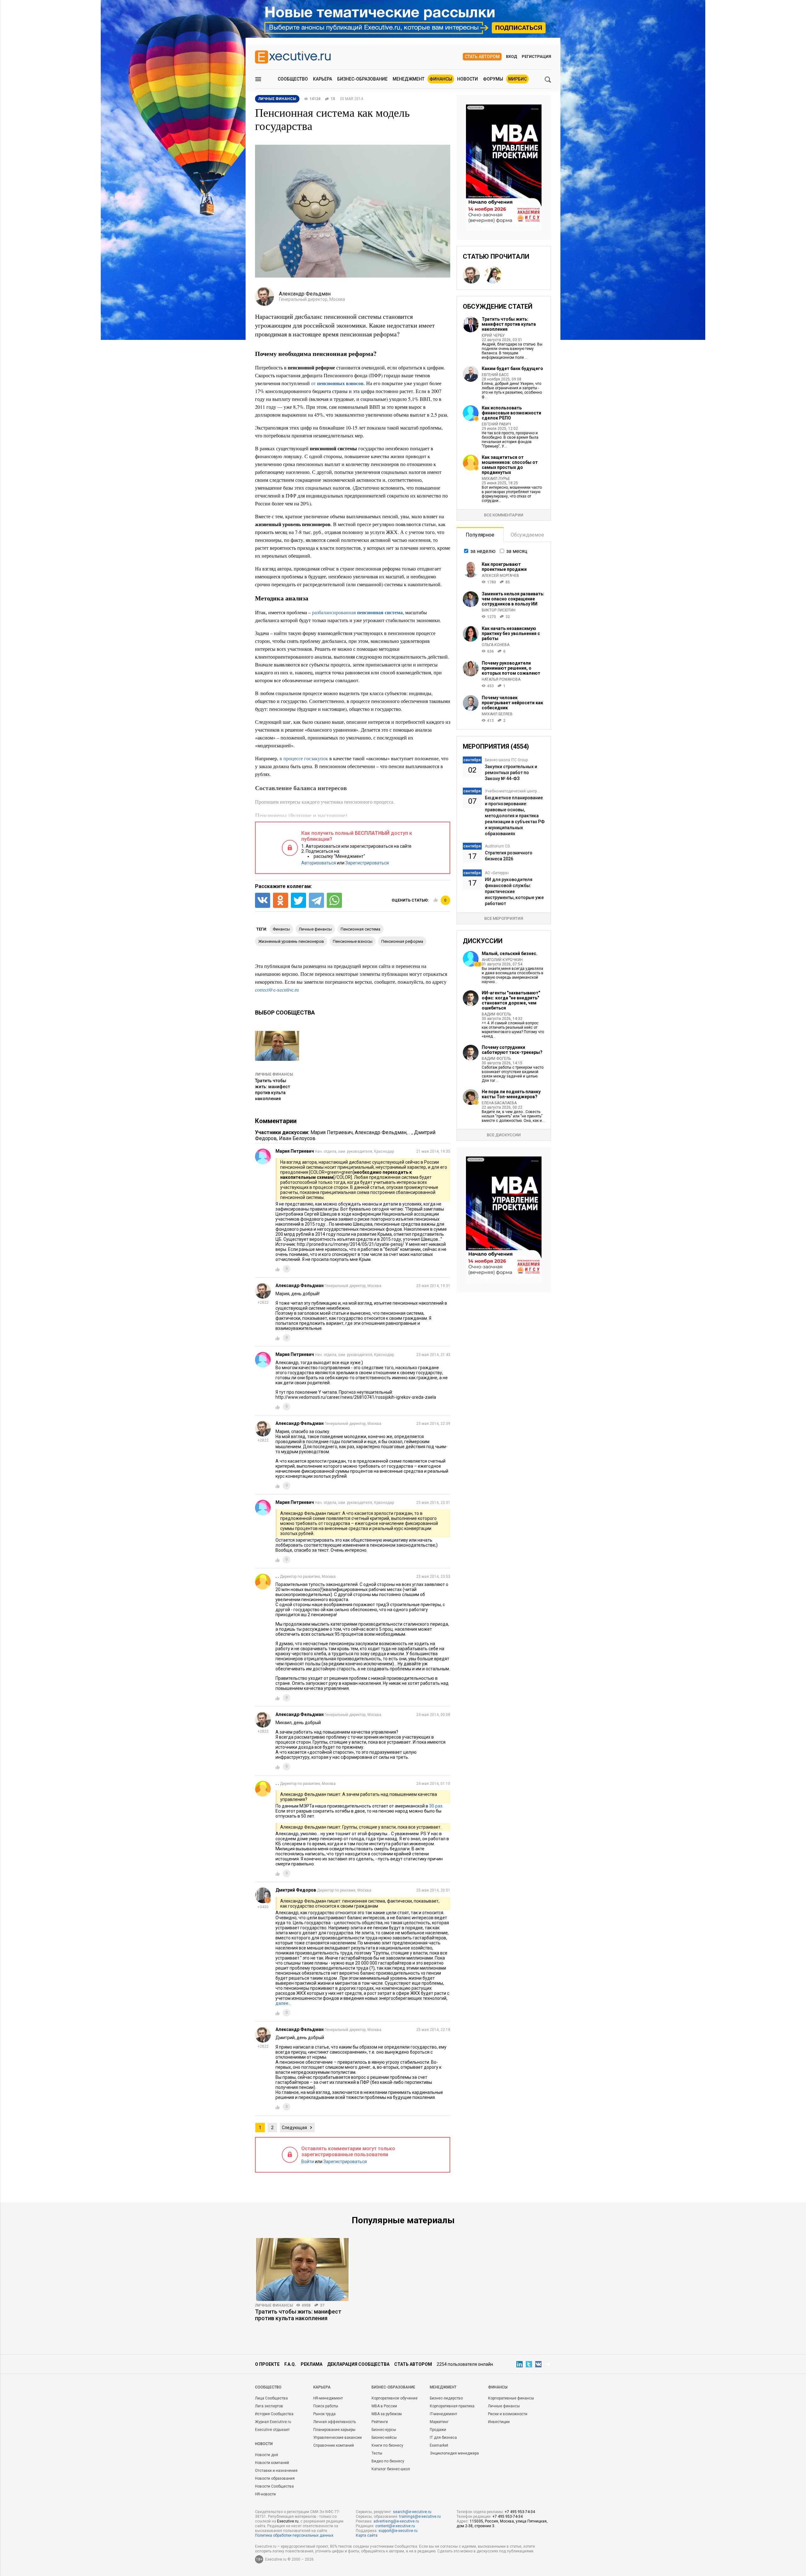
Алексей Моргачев (500, 576)
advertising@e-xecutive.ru (396, 2521)
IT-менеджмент (443, 2414)
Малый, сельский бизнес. (510, 953)
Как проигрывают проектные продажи (504, 567)
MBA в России (384, 2406)
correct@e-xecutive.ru (277, 990)
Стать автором (482, 57)
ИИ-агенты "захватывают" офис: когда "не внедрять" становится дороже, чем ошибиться (511, 1000)
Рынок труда (324, 2414)
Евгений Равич (496, 424)
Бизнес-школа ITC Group (506, 760)
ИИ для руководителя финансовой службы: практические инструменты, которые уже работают (514, 891)
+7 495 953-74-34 (520, 2512)
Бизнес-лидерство (446, 2398)
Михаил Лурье (496, 479)
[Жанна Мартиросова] (493, 275)
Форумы (493, 79)
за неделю (483, 551)
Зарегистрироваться (367, 863)
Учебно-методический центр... (512, 791)
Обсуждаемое (527, 535)
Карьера (323, 79)
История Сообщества (274, 2414)
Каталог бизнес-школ (391, 2469)
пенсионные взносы (353, 941)
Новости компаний (272, 2463)
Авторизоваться (319, 863)
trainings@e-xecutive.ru (420, 2517)
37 (322, 2305)
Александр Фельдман (381, 1132)
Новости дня (267, 2455)
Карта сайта (367, 2535)
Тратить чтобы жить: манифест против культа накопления (509, 324)
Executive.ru (288, 2521)
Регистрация (536, 56)
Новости (468, 79)
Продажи (438, 2430)
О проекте (267, 2364)
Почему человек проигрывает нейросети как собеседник (512, 703)
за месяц (517, 551)
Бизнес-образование (362, 79)
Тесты (377, 2453)
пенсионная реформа (402, 941)
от (337, 383)
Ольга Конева (496, 645)
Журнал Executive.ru (273, 2422)
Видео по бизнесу (388, 2461)
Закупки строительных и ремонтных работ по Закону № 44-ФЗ (511, 773)
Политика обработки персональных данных (294, 2535)
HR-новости (265, 2494)
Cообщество (268, 2387)
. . (410, 1132)
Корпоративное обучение (394, 2398)
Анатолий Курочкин (502, 960)
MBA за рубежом (387, 2414)
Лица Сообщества (271, 2398)
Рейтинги (380, 2422)
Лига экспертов (269, 2406)
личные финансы (315, 929)
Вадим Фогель (496, 1014)
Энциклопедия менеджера (454, 2453)
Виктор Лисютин (499, 610)
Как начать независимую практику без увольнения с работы (511, 633)
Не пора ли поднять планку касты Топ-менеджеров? (511, 1094)
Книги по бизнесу (387, 2445)
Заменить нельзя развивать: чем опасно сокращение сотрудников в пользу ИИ (513, 599)
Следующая (294, 2128)
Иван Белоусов (297, 1138)
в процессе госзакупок (304, 758)
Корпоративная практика (452, 2406)
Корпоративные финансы (511, 2398)
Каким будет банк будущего (512, 368)
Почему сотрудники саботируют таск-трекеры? (512, 1050)
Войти (308, 2162)
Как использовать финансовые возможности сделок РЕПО (511, 413)
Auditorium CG (497, 846)
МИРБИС (517, 79)
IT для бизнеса (443, 2438)
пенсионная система (360, 929)
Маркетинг (439, 2422)
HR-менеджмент (328, 2398)
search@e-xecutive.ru (412, 2512)
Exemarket (439, 2445)
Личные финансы (274, 1074)
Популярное (480, 535)
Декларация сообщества (358, 2364)
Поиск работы (326, 2406)
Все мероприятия (504, 918)
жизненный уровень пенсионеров (291, 941)
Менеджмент (409, 79)
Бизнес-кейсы (384, 2438)
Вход (512, 56)
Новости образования (275, 2478)
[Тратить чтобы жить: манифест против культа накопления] (302, 2269)
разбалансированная (357, 612)
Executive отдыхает (272, 2430)
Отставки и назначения (276, 2471)
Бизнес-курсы (384, 2430)
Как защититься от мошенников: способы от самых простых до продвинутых (510, 465)
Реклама (312, 2364)
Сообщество (293, 79)
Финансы (441, 79)
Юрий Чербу (493, 335)
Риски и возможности (508, 2414)
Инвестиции (499, 2422)
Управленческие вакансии (338, 2438)
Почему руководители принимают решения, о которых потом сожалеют (511, 668)
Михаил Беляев (497, 714)
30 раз (436, 1806)
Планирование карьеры (334, 2430)
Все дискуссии (504, 1135)
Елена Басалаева (499, 1103)
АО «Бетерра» (497, 873)
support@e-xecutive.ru (398, 2531)
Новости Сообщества (274, 2486)
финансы (281, 929)
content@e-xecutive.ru (395, 2526)
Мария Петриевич (332, 1132)
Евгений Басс (495, 375)
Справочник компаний (334, 2445)
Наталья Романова (501, 679)
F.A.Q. (290, 2364)
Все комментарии (504, 515)
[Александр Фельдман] (471, 275)
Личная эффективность (335, 2422)
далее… (283, 2003)
